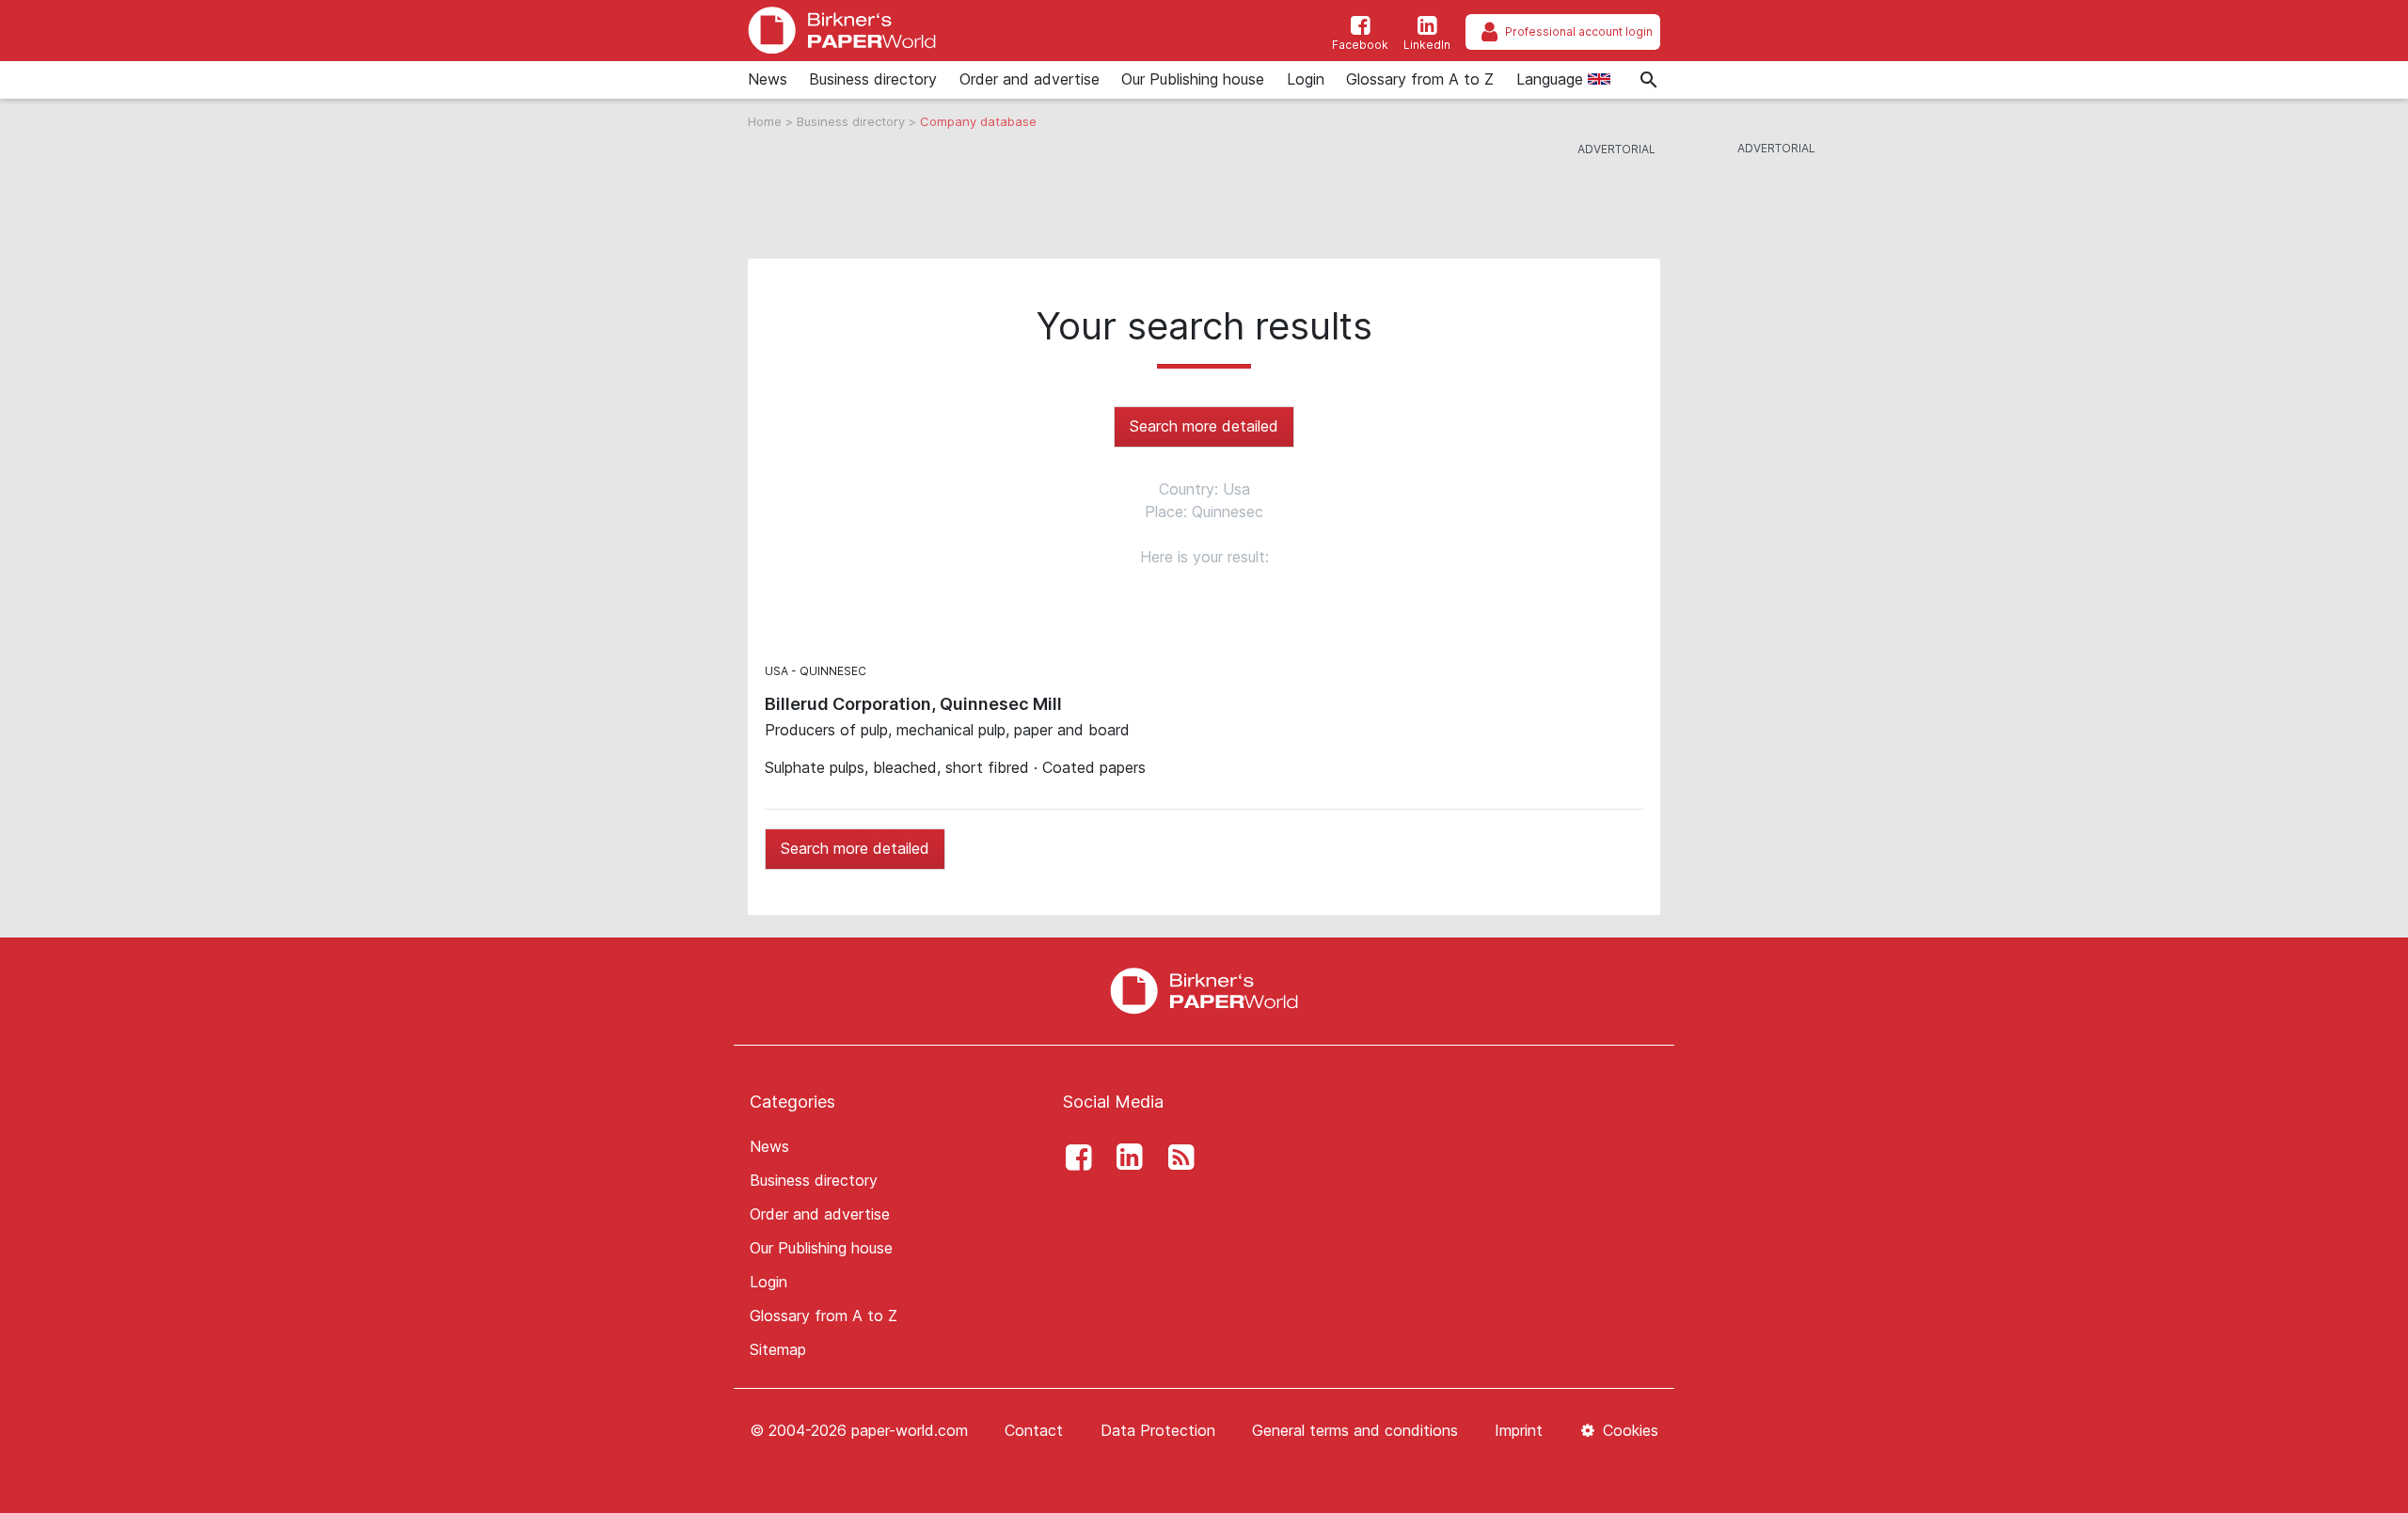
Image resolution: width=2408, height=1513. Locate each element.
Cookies (1628, 1430)
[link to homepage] (842, 31)
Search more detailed (1204, 426)
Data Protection (1158, 1430)
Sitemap (778, 1349)
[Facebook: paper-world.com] (1073, 1158)
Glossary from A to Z (1420, 79)
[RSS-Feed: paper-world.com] (1176, 1158)
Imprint (1519, 1430)
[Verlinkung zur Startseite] (1204, 989)
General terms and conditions (1355, 1430)
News (768, 79)
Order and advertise (1030, 79)
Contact (1034, 1430)
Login (1306, 79)
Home (767, 121)
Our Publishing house (1193, 79)
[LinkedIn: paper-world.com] (1125, 1158)
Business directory (873, 79)
